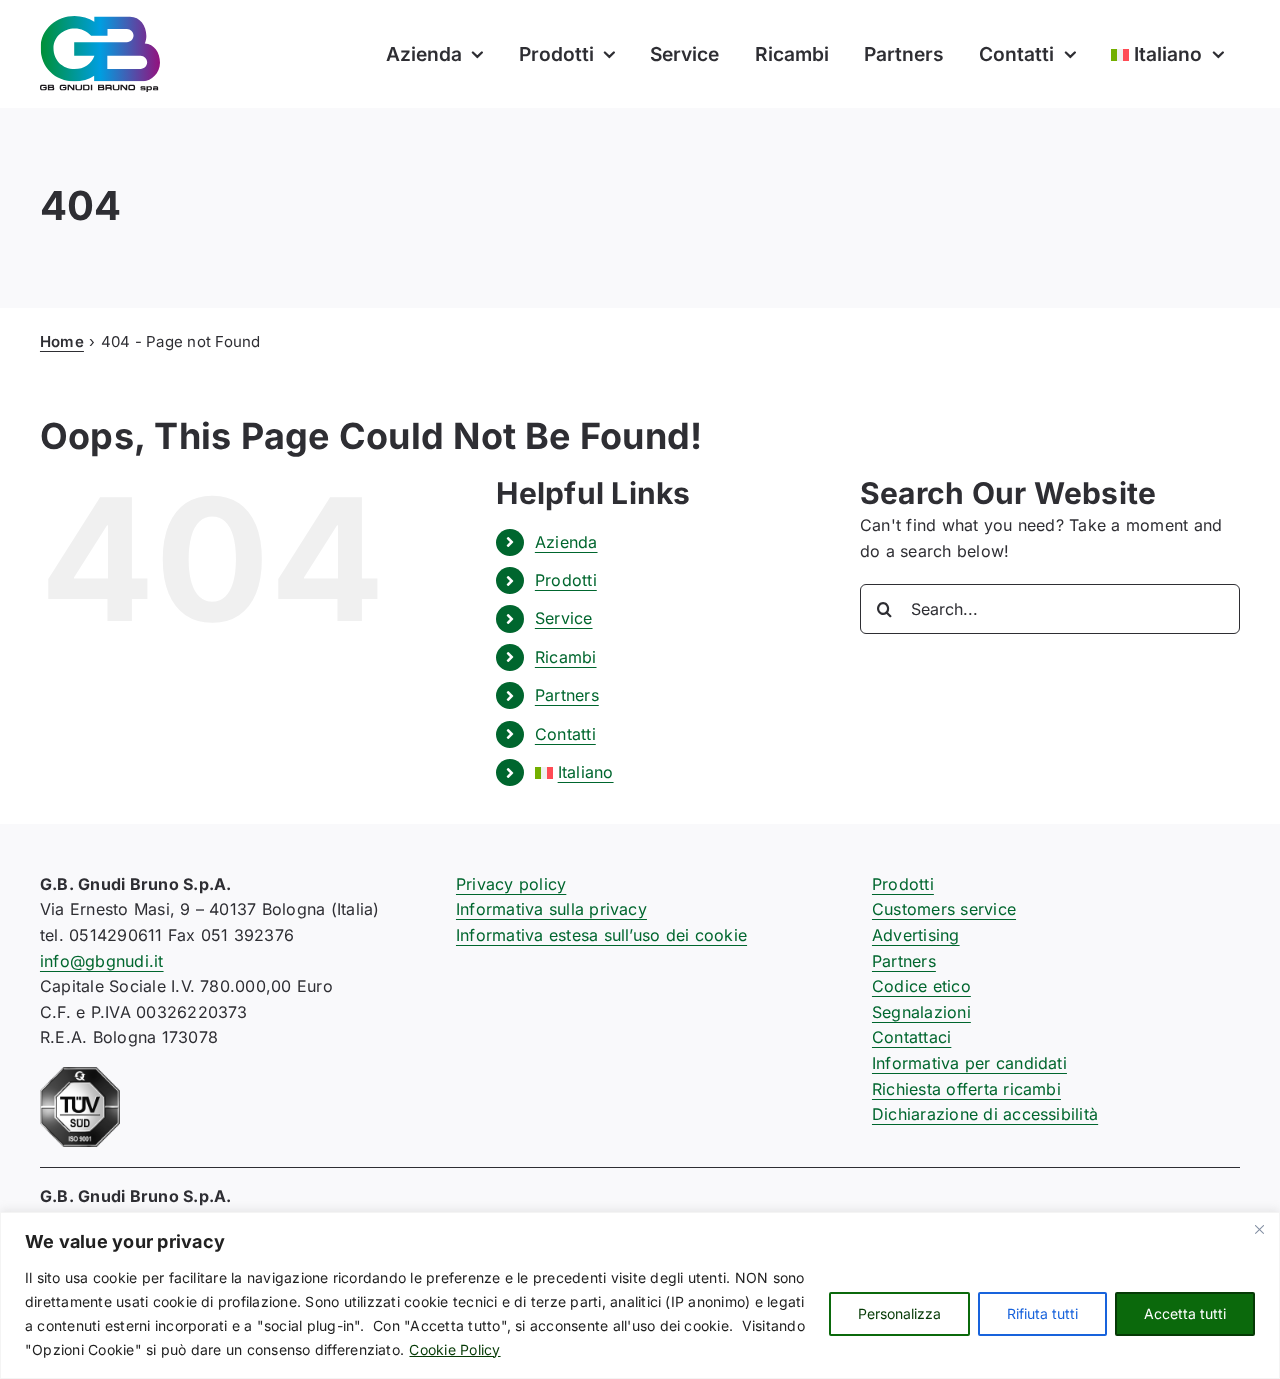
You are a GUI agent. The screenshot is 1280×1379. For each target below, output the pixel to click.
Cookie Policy (454, 1349)
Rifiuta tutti (1042, 1313)
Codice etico (921, 986)
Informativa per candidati (969, 1063)
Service (564, 618)
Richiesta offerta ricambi (966, 1089)
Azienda (566, 542)
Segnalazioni (921, 1012)
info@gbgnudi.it (102, 961)
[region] (640, 1295)
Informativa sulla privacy (551, 909)
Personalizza (899, 1313)
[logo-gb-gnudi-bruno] (100, 24)
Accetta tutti (1185, 1313)
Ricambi (566, 657)
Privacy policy (511, 884)
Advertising (916, 935)
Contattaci (911, 1037)
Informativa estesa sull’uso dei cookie (601, 935)
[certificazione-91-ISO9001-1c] (80, 1075)
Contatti (565, 734)
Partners (567, 695)
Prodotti (566, 580)
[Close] (1259, 1229)
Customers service (944, 909)
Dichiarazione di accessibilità (985, 1114)
